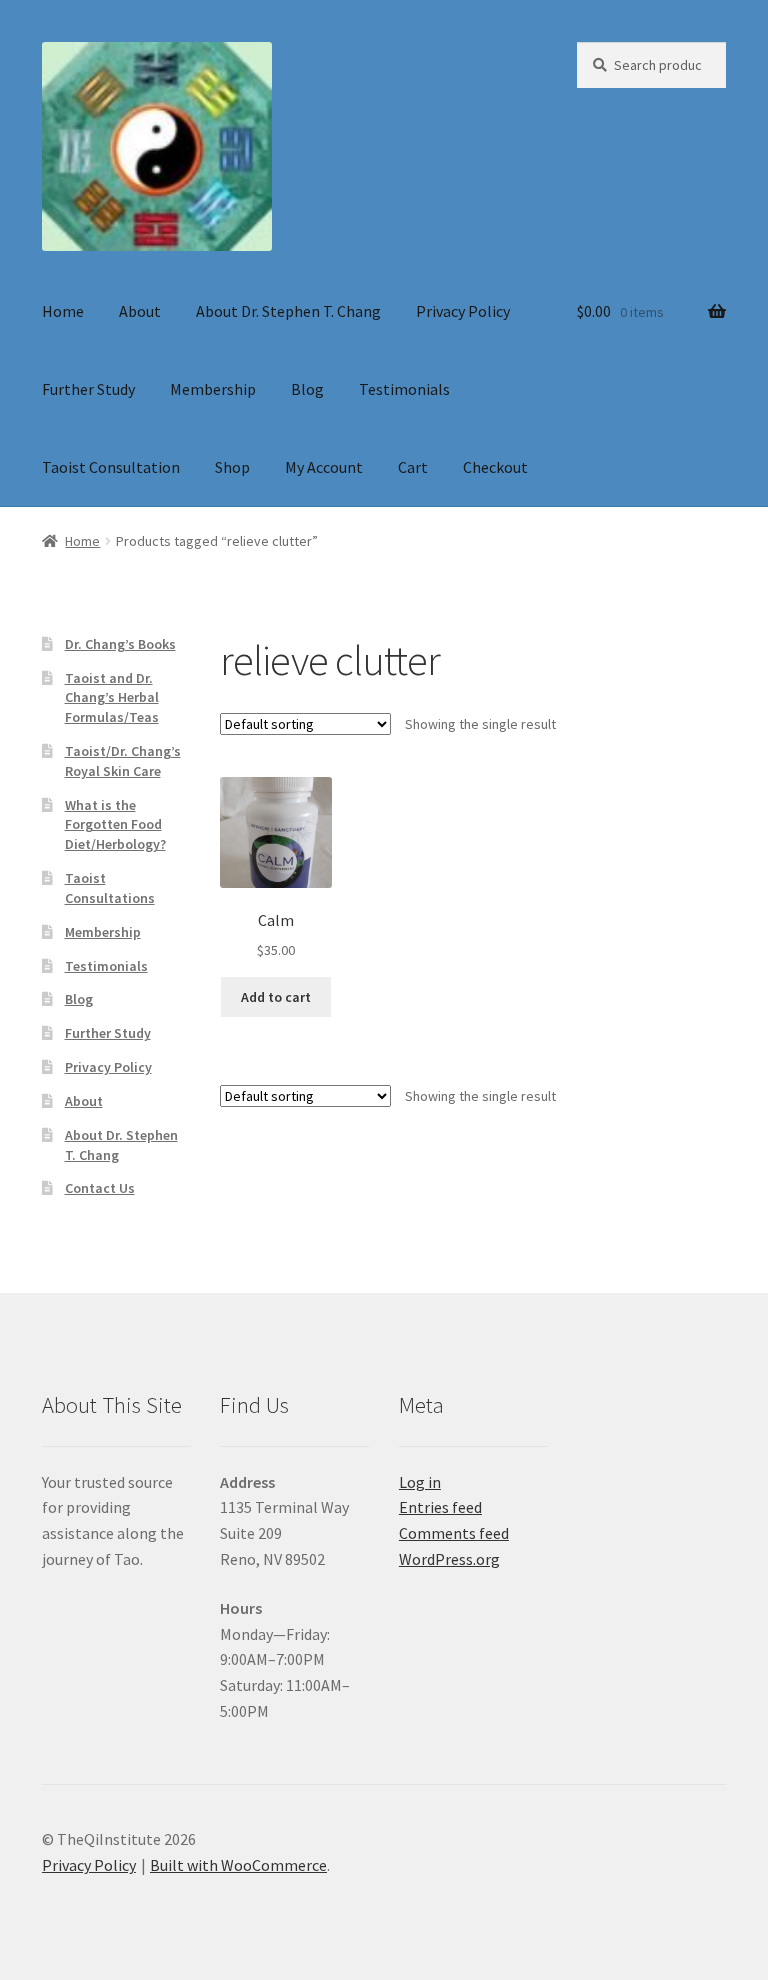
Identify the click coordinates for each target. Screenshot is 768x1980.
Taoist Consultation (111, 467)
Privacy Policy (463, 311)
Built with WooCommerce (238, 1865)
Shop (232, 467)
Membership (213, 389)
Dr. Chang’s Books (120, 644)
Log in (420, 1482)
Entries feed (440, 1507)
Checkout (495, 467)
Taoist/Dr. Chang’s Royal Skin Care (123, 761)
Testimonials (404, 389)
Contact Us (100, 1188)
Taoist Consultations (110, 888)
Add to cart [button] (276, 997)
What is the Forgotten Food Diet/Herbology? (115, 825)
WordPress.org (449, 1559)
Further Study (88, 389)
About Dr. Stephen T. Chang (288, 311)
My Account (324, 467)
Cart (413, 467)
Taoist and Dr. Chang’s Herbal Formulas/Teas (112, 698)
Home (63, 311)
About (140, 311)
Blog (307, 389)
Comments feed (454, 1533)
